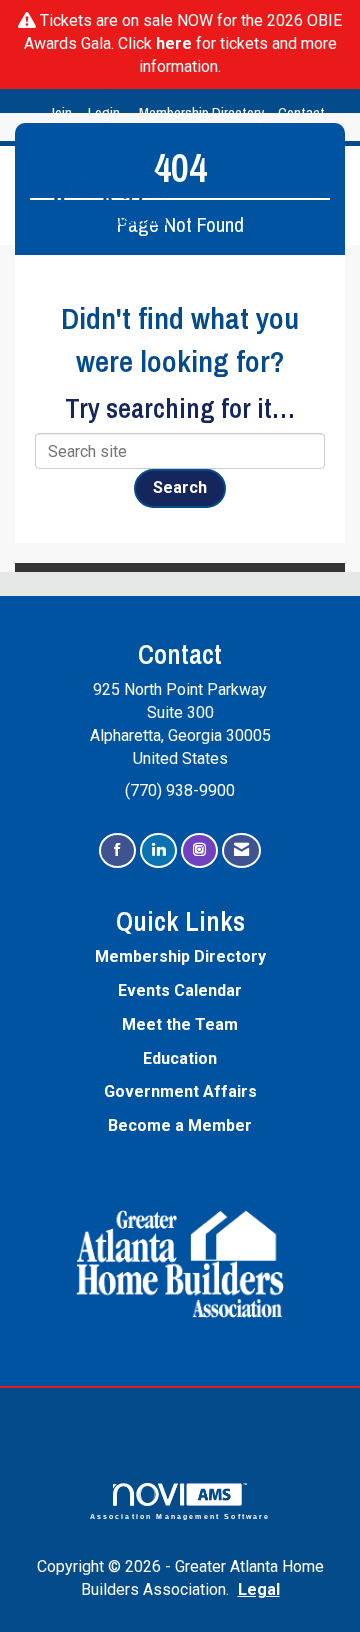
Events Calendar (180, 990)
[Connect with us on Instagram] (199, 850)
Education (180, 1058)
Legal (259, 1589)
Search (180, 487)
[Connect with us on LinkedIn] (158, 850)
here (174, 43)
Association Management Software (180, 1516)
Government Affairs (180, 1091)
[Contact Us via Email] (241, 850)
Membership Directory (201, 112)
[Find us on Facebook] (117, 850)
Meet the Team (180, 1024)
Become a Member (180, 1125)
